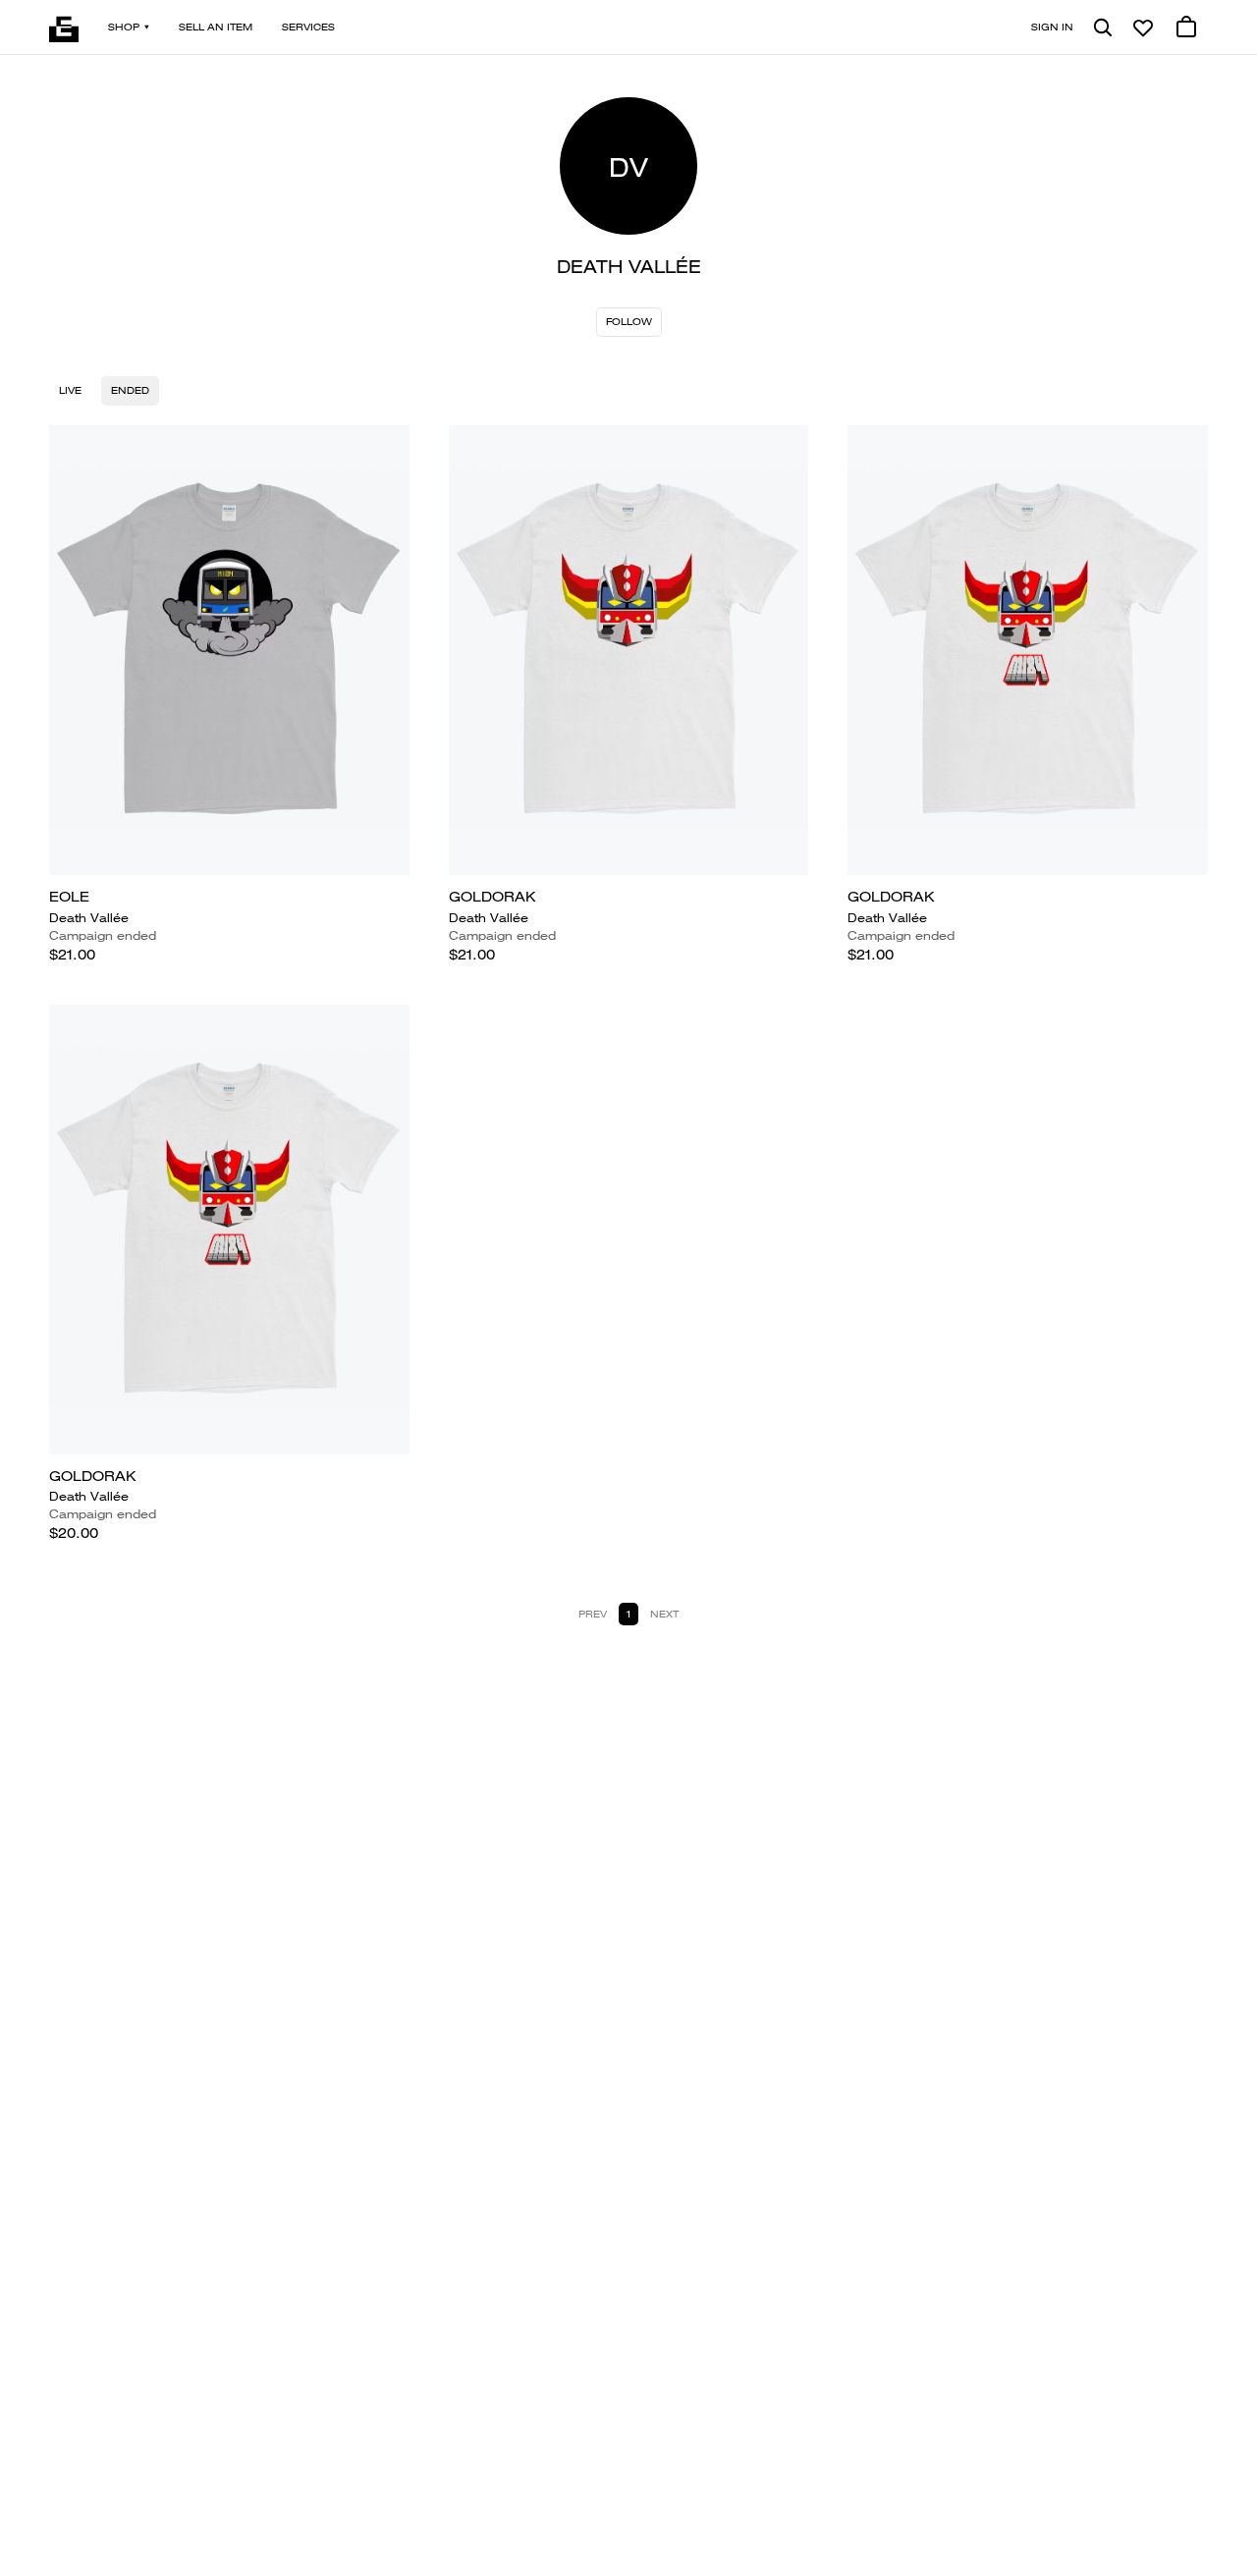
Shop (124, 27)
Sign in (1052, 27)
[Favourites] (1143, 27)
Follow (629, 322)
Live (70, 390)
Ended (130, 390)
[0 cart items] (1186, 27)
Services (308, 27)
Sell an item (216, 27)
